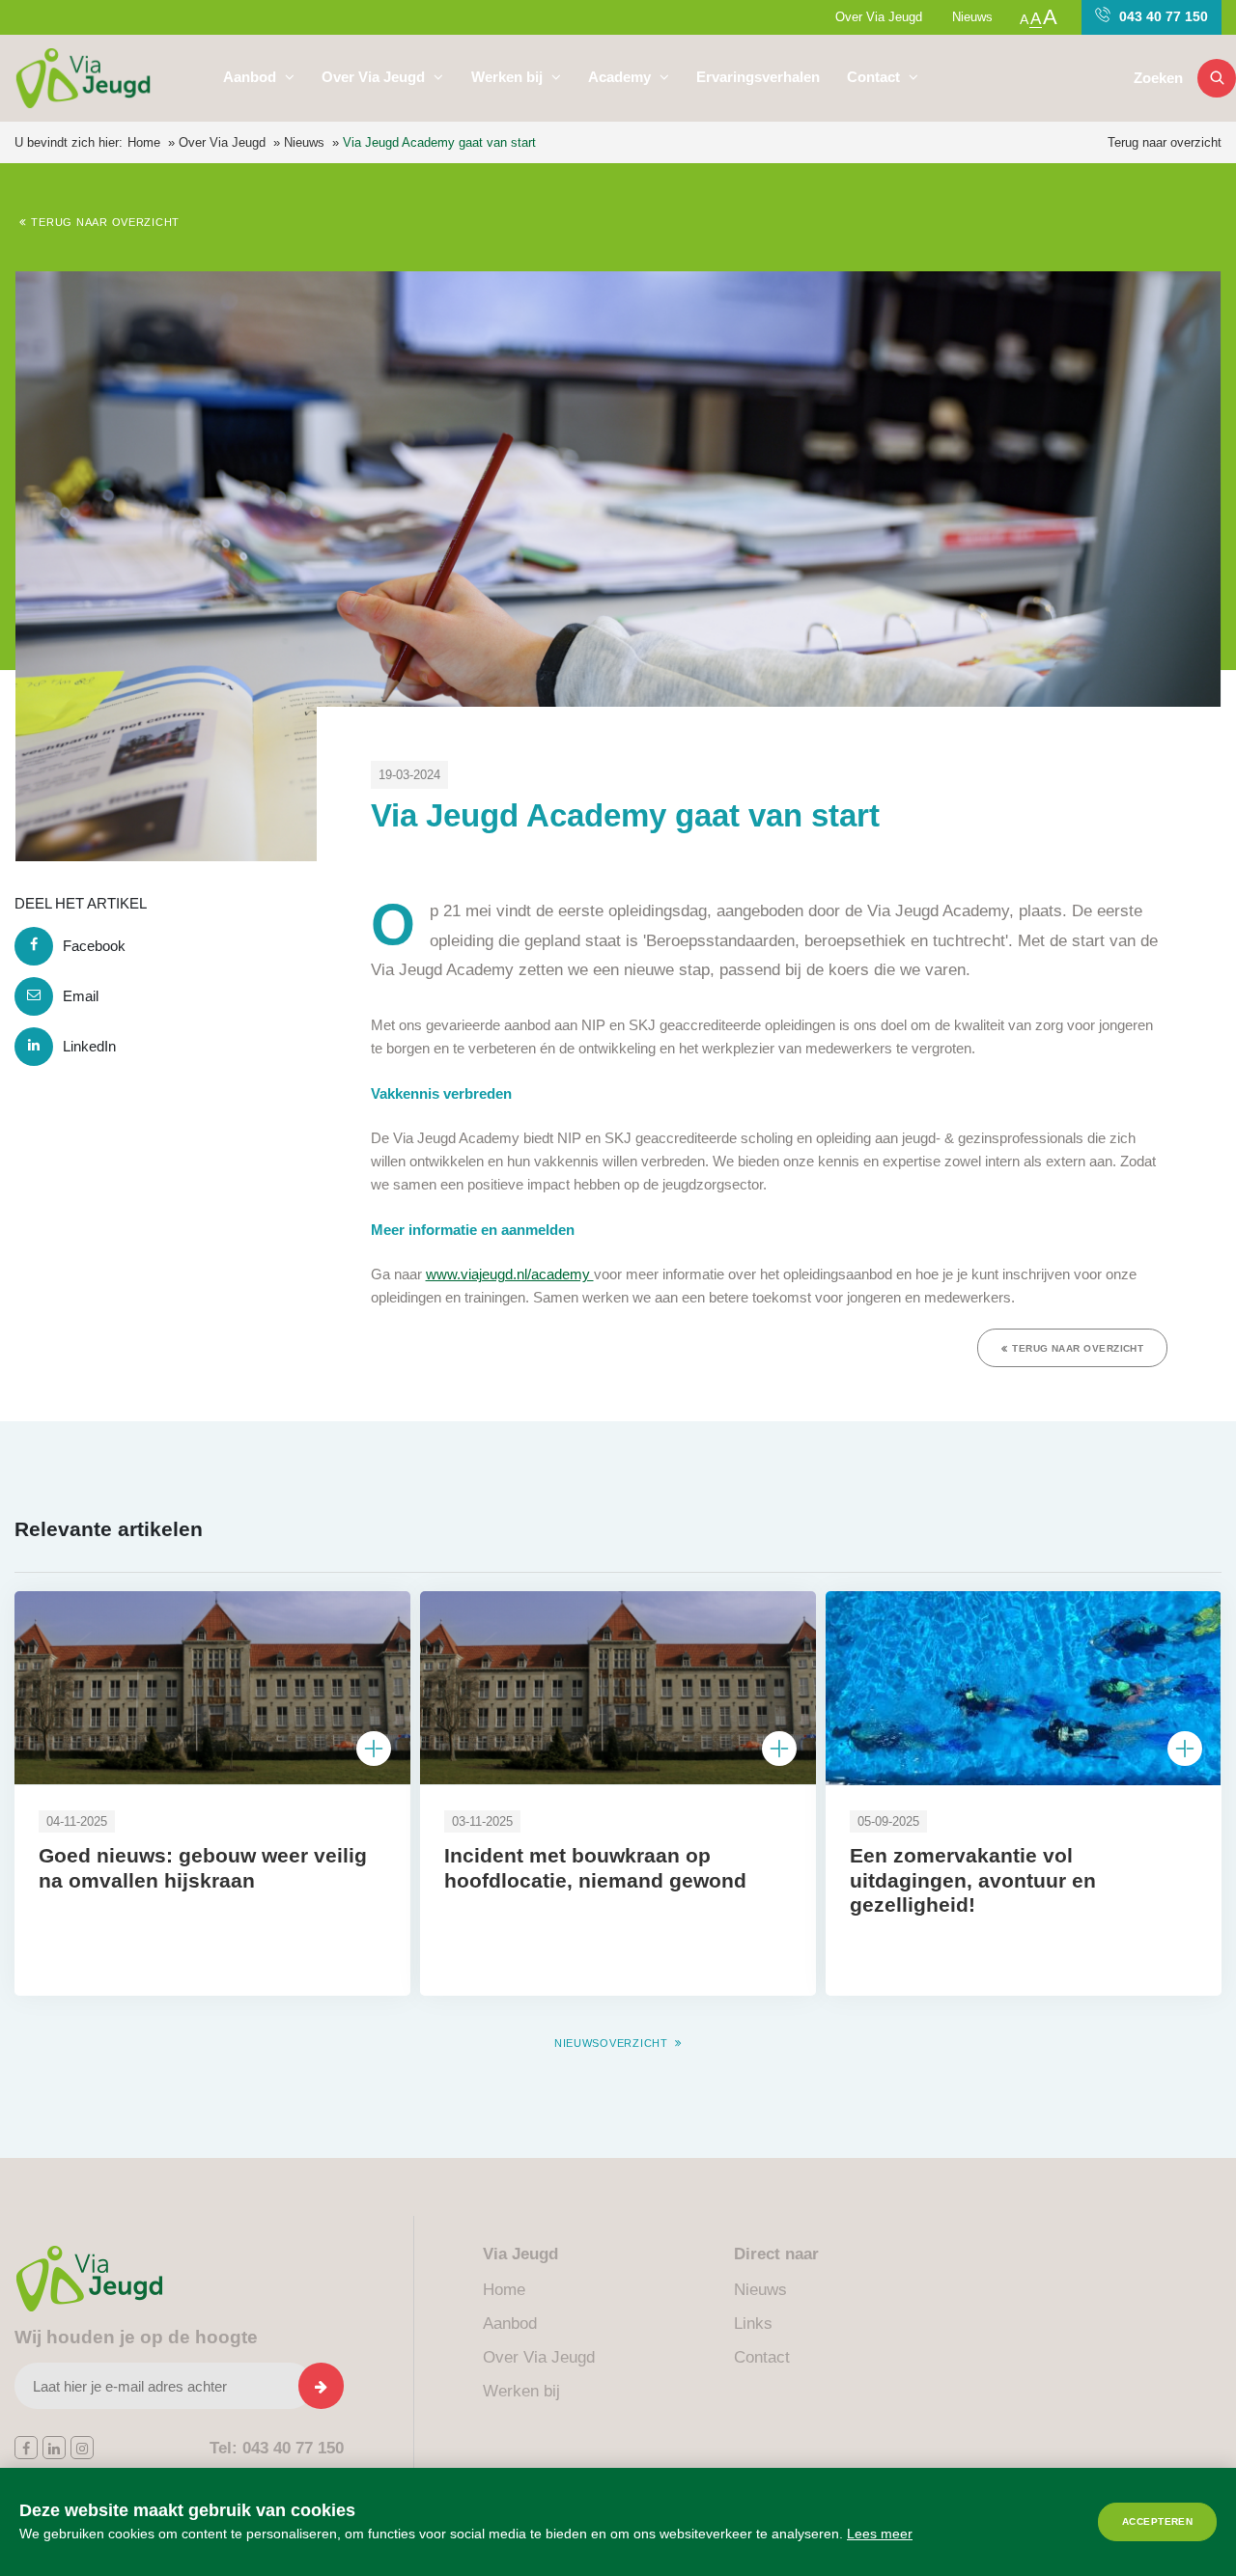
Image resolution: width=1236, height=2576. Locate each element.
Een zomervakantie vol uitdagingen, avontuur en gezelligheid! (973, 1880)
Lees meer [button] (880, 2534)
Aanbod (252, 77)
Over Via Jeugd (879, 17)
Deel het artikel (81, 903)
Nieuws (972, 17)
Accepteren (1158, 2521)
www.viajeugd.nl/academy (510, 1274)
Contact (875, 77)
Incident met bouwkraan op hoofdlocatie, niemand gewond (595, 1868)
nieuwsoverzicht (611, 2043)
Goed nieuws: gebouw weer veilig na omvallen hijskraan (203, 1868)
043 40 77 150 (1162, 16)
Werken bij (509, 77)
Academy (621, 77)
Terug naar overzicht (1165, 142)
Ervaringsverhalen (758, 77)
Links (753, 2324)
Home (144, 142)
